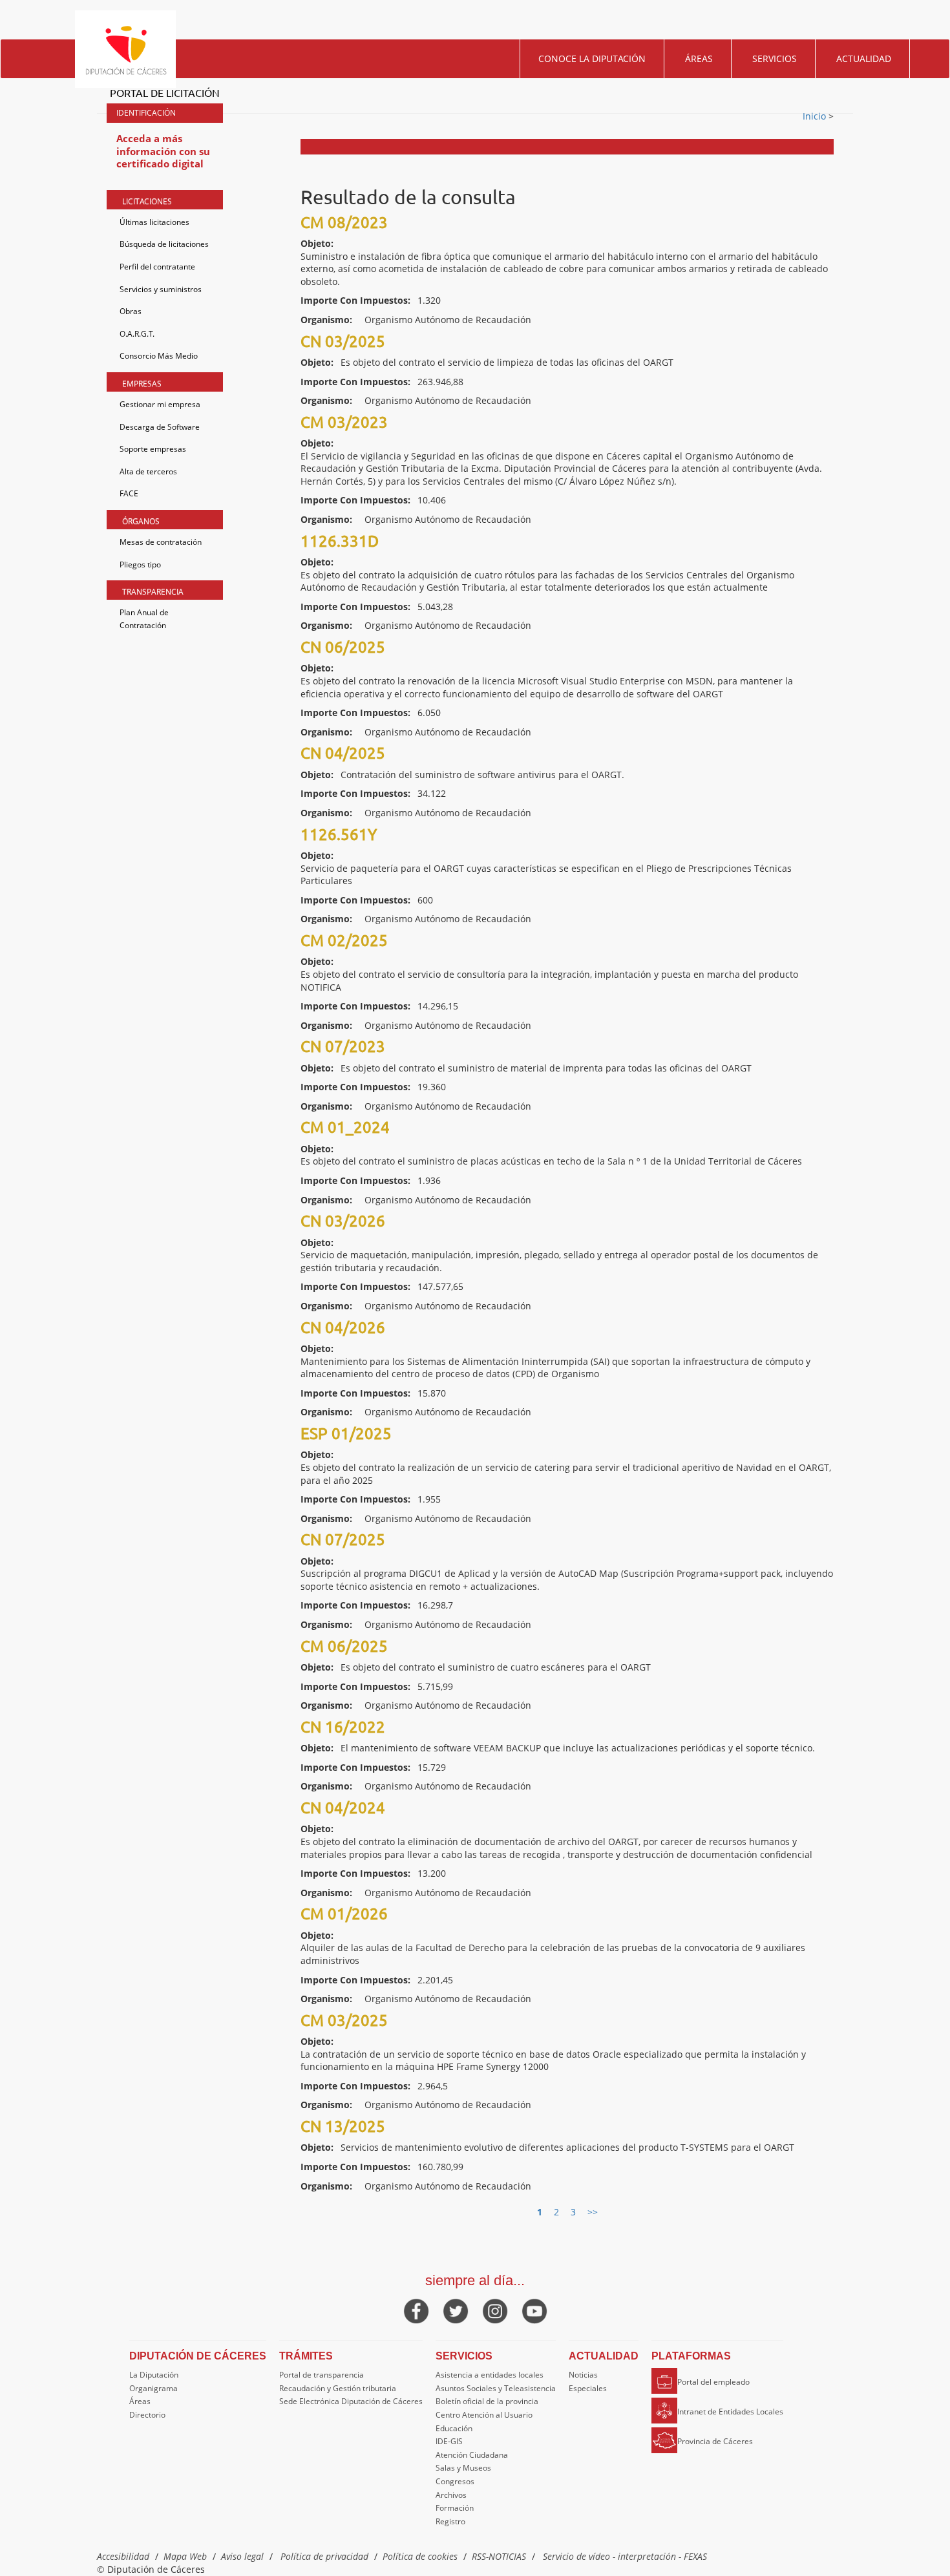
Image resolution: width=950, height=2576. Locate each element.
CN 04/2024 (343, 1807)
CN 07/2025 (343, 1539)
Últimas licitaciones (154, 222)
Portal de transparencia (322, 2375)
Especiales (588, 2388)
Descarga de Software (160, 427)
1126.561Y (339, 834)
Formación (455, 2508)
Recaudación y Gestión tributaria (338, 2388)
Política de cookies (420, 2556)
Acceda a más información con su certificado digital (163, 151)
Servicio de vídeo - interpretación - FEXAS (625, 2556)
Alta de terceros (148, 471)
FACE (129, 493)
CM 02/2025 (344, 940)
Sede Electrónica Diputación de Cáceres (351, 2401)
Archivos (451, 2495)
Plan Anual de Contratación (144, 619)
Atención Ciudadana (472, 2455)
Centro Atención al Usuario (484, 2415)
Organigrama (153, 2388)
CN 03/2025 (343, 341)
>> (593, 2212)
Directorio (147, 2415)
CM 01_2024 (345, 1127)
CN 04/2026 (343, 1327)
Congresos (455, 2481)
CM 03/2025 (344, 2020)
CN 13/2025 (343, 2126)
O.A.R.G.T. (137, 334)
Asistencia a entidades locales (490, 2375)
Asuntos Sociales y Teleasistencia (496, 2388)
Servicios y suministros (161, 289)
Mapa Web (185, 2556)
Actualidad (864, 58)
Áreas (699, 58)
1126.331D (340, 541)
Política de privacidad (324, 2556)
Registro (450, 2521)
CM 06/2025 (344, 1646)
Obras (131, 311)
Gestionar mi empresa (160, 404)
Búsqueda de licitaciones (164, 244)
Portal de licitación (165, 92)
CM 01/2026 (344, 1913)
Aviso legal (242, 2556)
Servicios (775, 58)
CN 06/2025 (343, 647)
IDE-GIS (449, 2441)
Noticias (583, 2375)
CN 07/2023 (343, 1046)
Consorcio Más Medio (159, 356)
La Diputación (154, 2375)
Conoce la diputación (592, 58)
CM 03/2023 (344, 422)
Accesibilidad (123, 2556)
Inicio (816, 116)
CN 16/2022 (343, 1726)
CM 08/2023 (344, 222)
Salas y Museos (463, 2468)
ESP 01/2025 (346, 1433)
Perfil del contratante (157, 267)
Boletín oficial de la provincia (487, 2401)
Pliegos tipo (140, 565)
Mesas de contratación (161, 542)
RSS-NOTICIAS (499, 2556)
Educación (454, 2428)
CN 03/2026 (343, 1220)
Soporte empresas (153, 449)
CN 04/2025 (343, 753)
